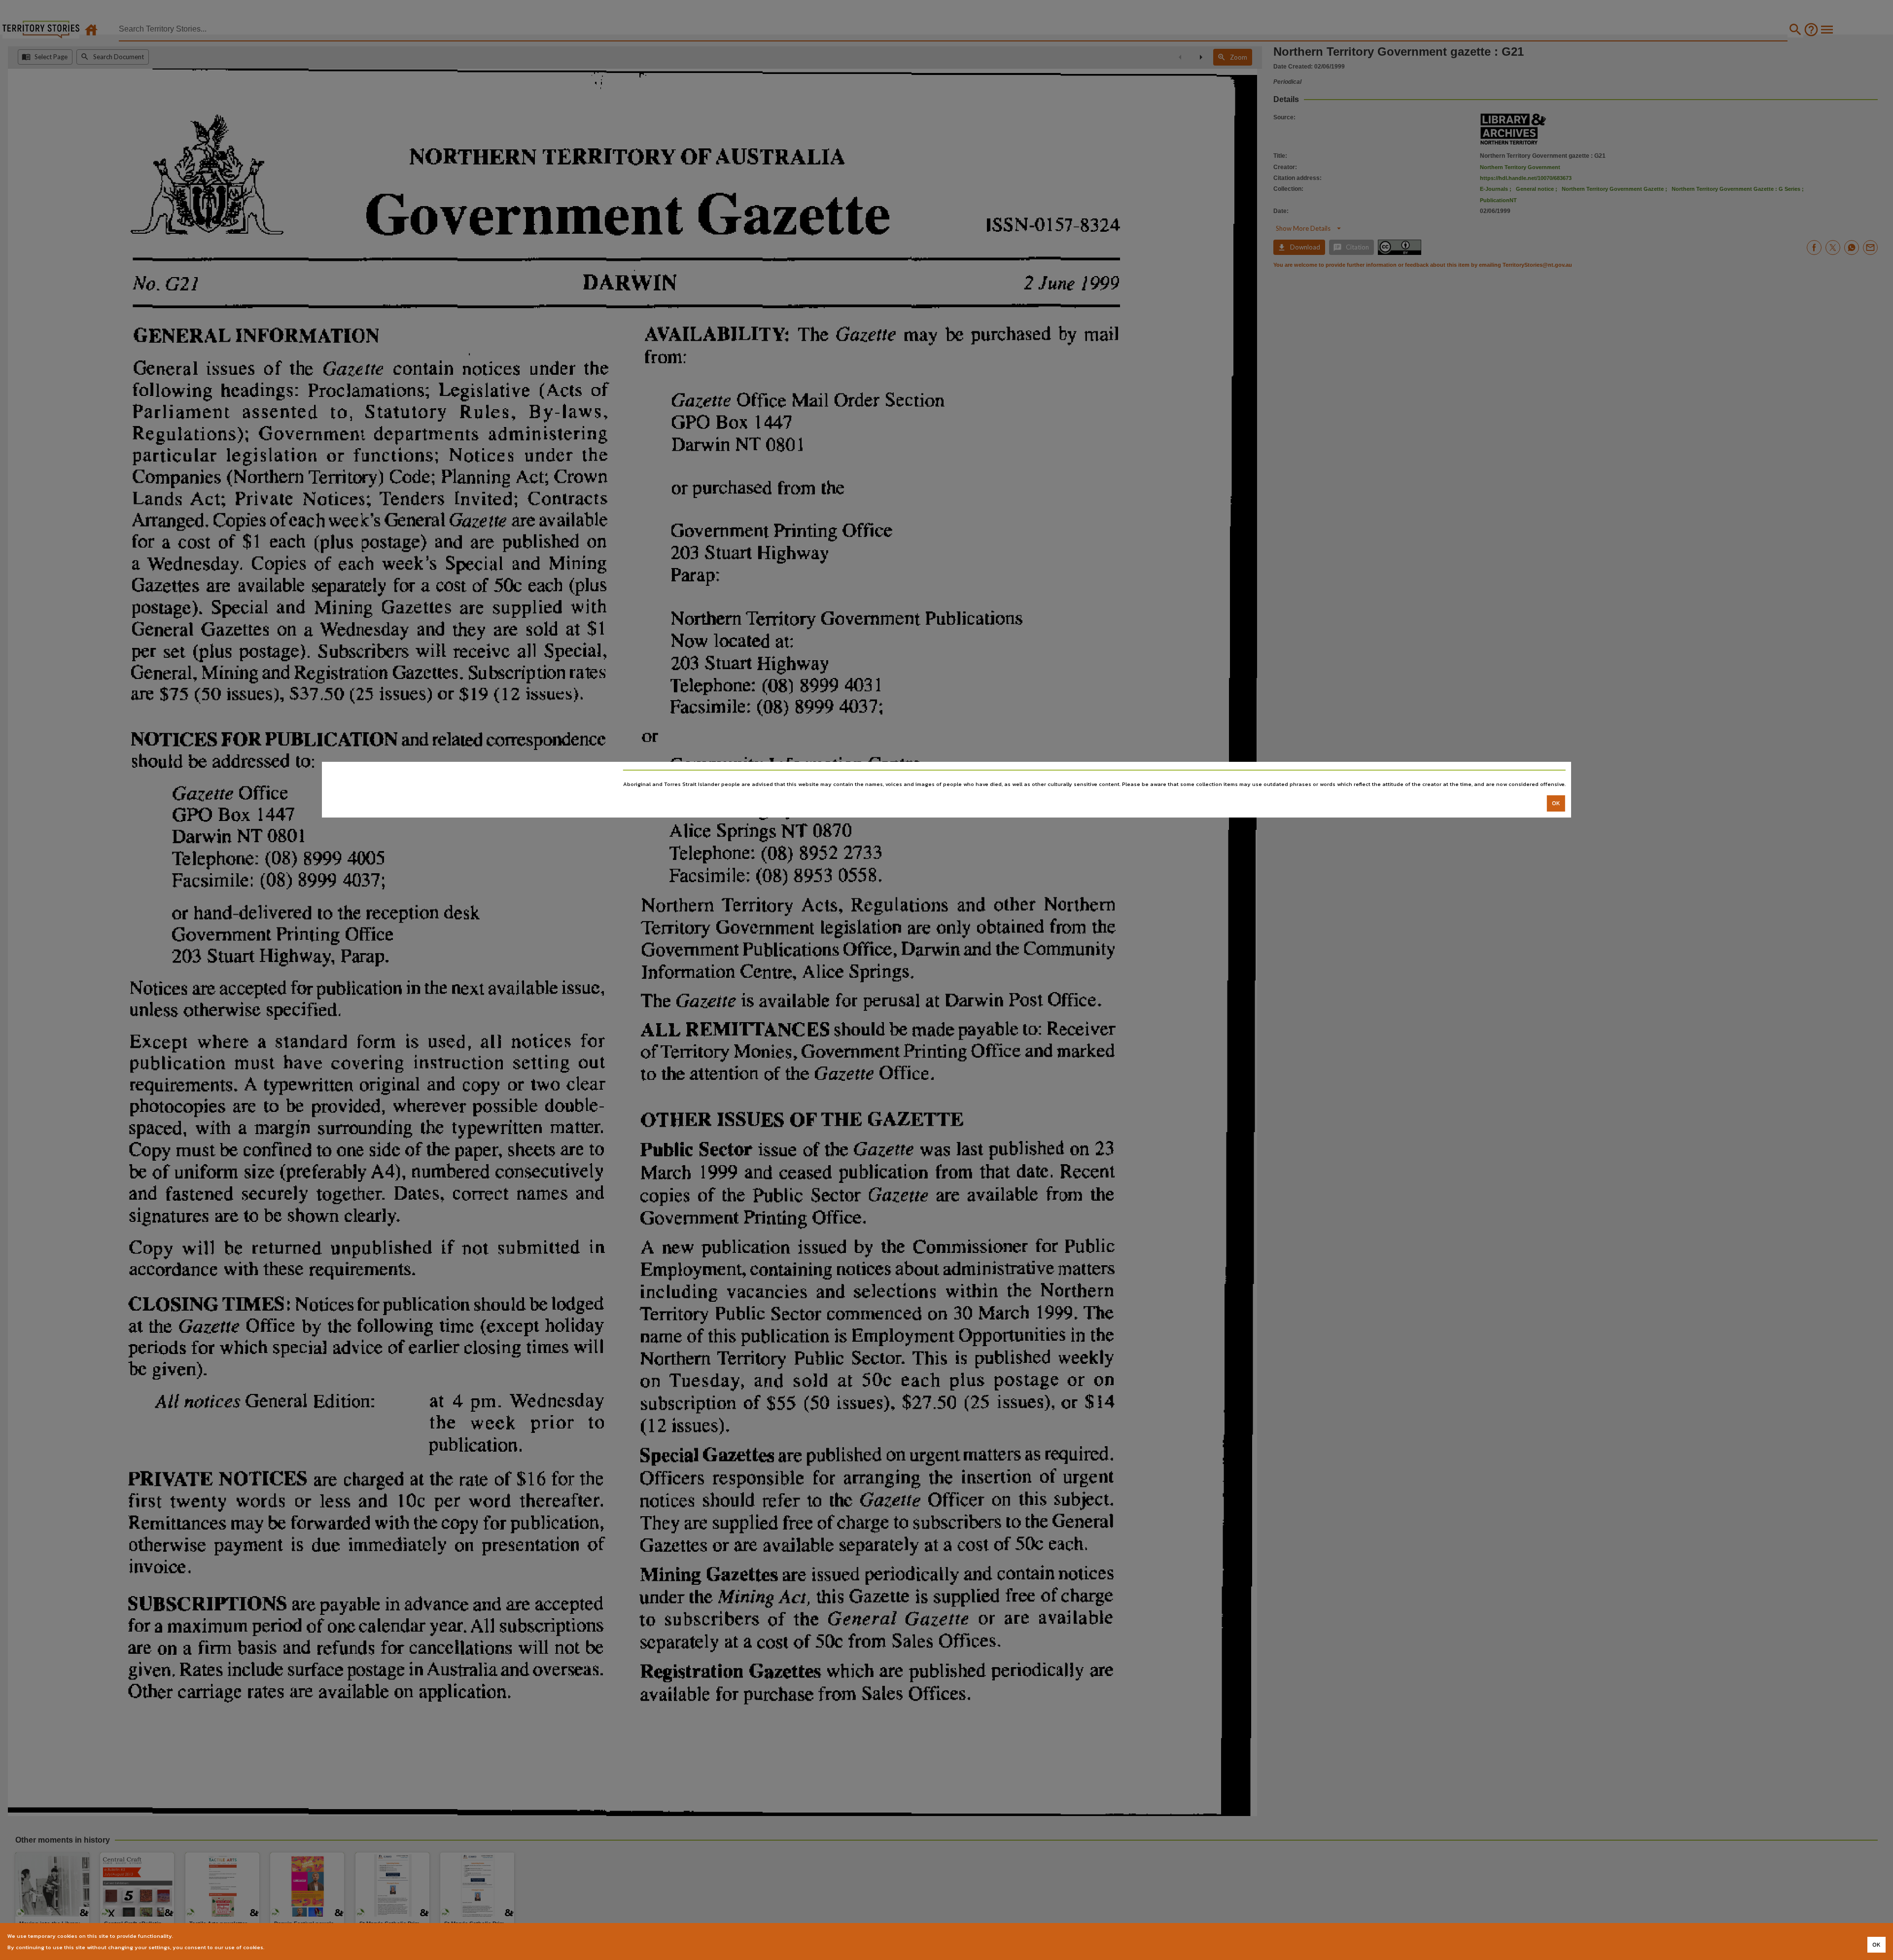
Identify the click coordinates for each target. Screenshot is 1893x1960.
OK (1556, 803)
